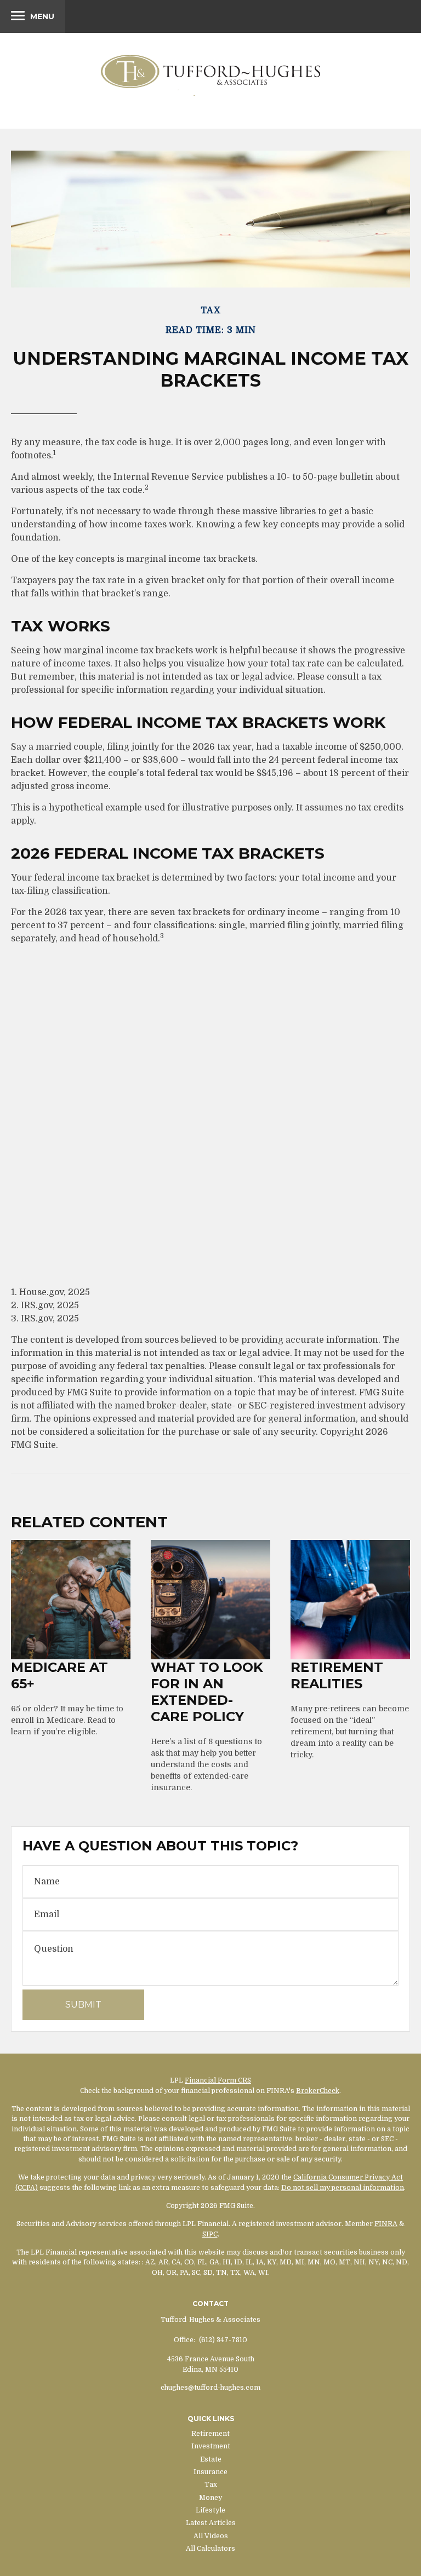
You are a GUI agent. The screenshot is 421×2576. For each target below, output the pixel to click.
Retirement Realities (337, 1675)
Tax (211, 2485)
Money (210, 2498)
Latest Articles (211, 2523)
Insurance (210, 2472)
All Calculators (210, 2549)
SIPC (210, 2234)
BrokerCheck (318, 2091)
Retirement (210, 2434)
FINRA (386, 2224)
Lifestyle (210, 2510)
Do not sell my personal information (343, 2188)
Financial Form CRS (218, 2080)
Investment (211, 2446)
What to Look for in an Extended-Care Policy (207, 1692)
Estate (211, 2459)
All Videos (211, 2536)
